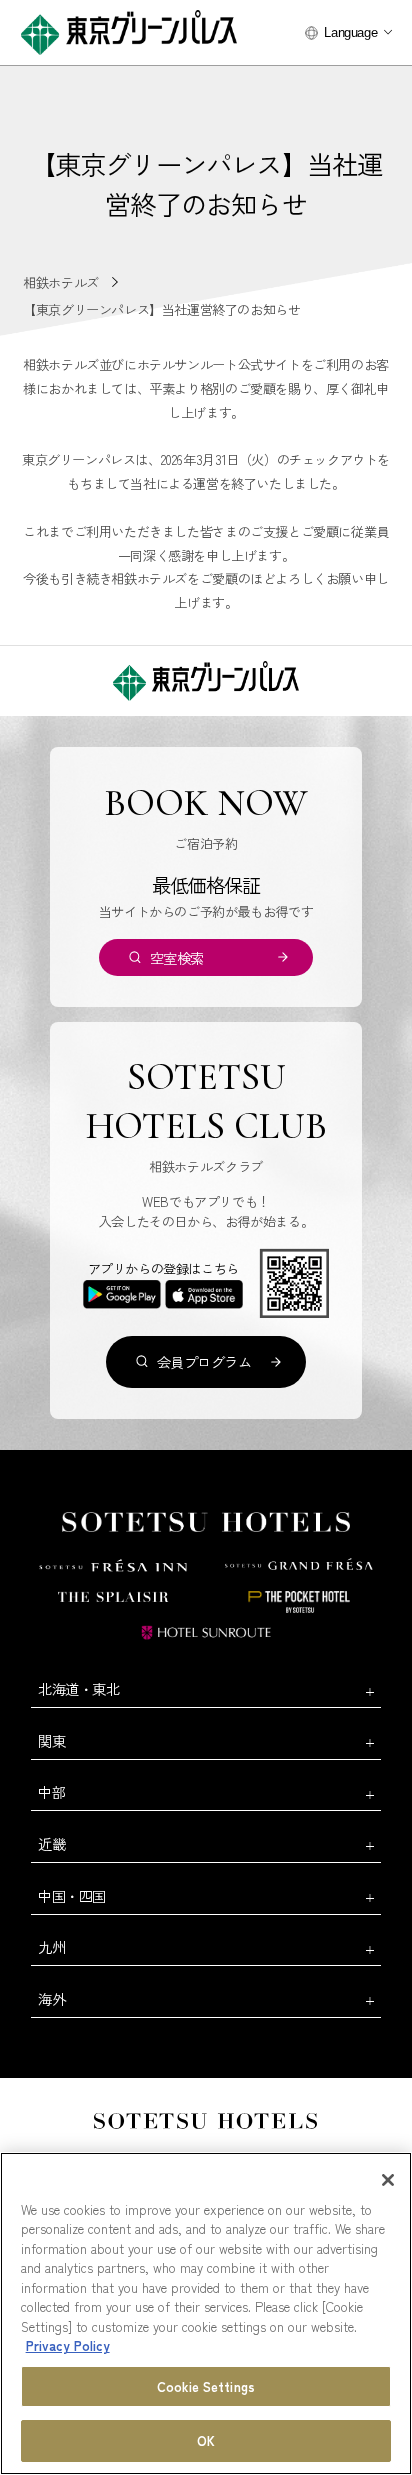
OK (206, 2440)
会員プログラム (204, 1361)
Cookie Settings (206, 2386)
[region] (206, 2313)
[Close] (388, 2180)
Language (350, 32)
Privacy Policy (68, 2345)
